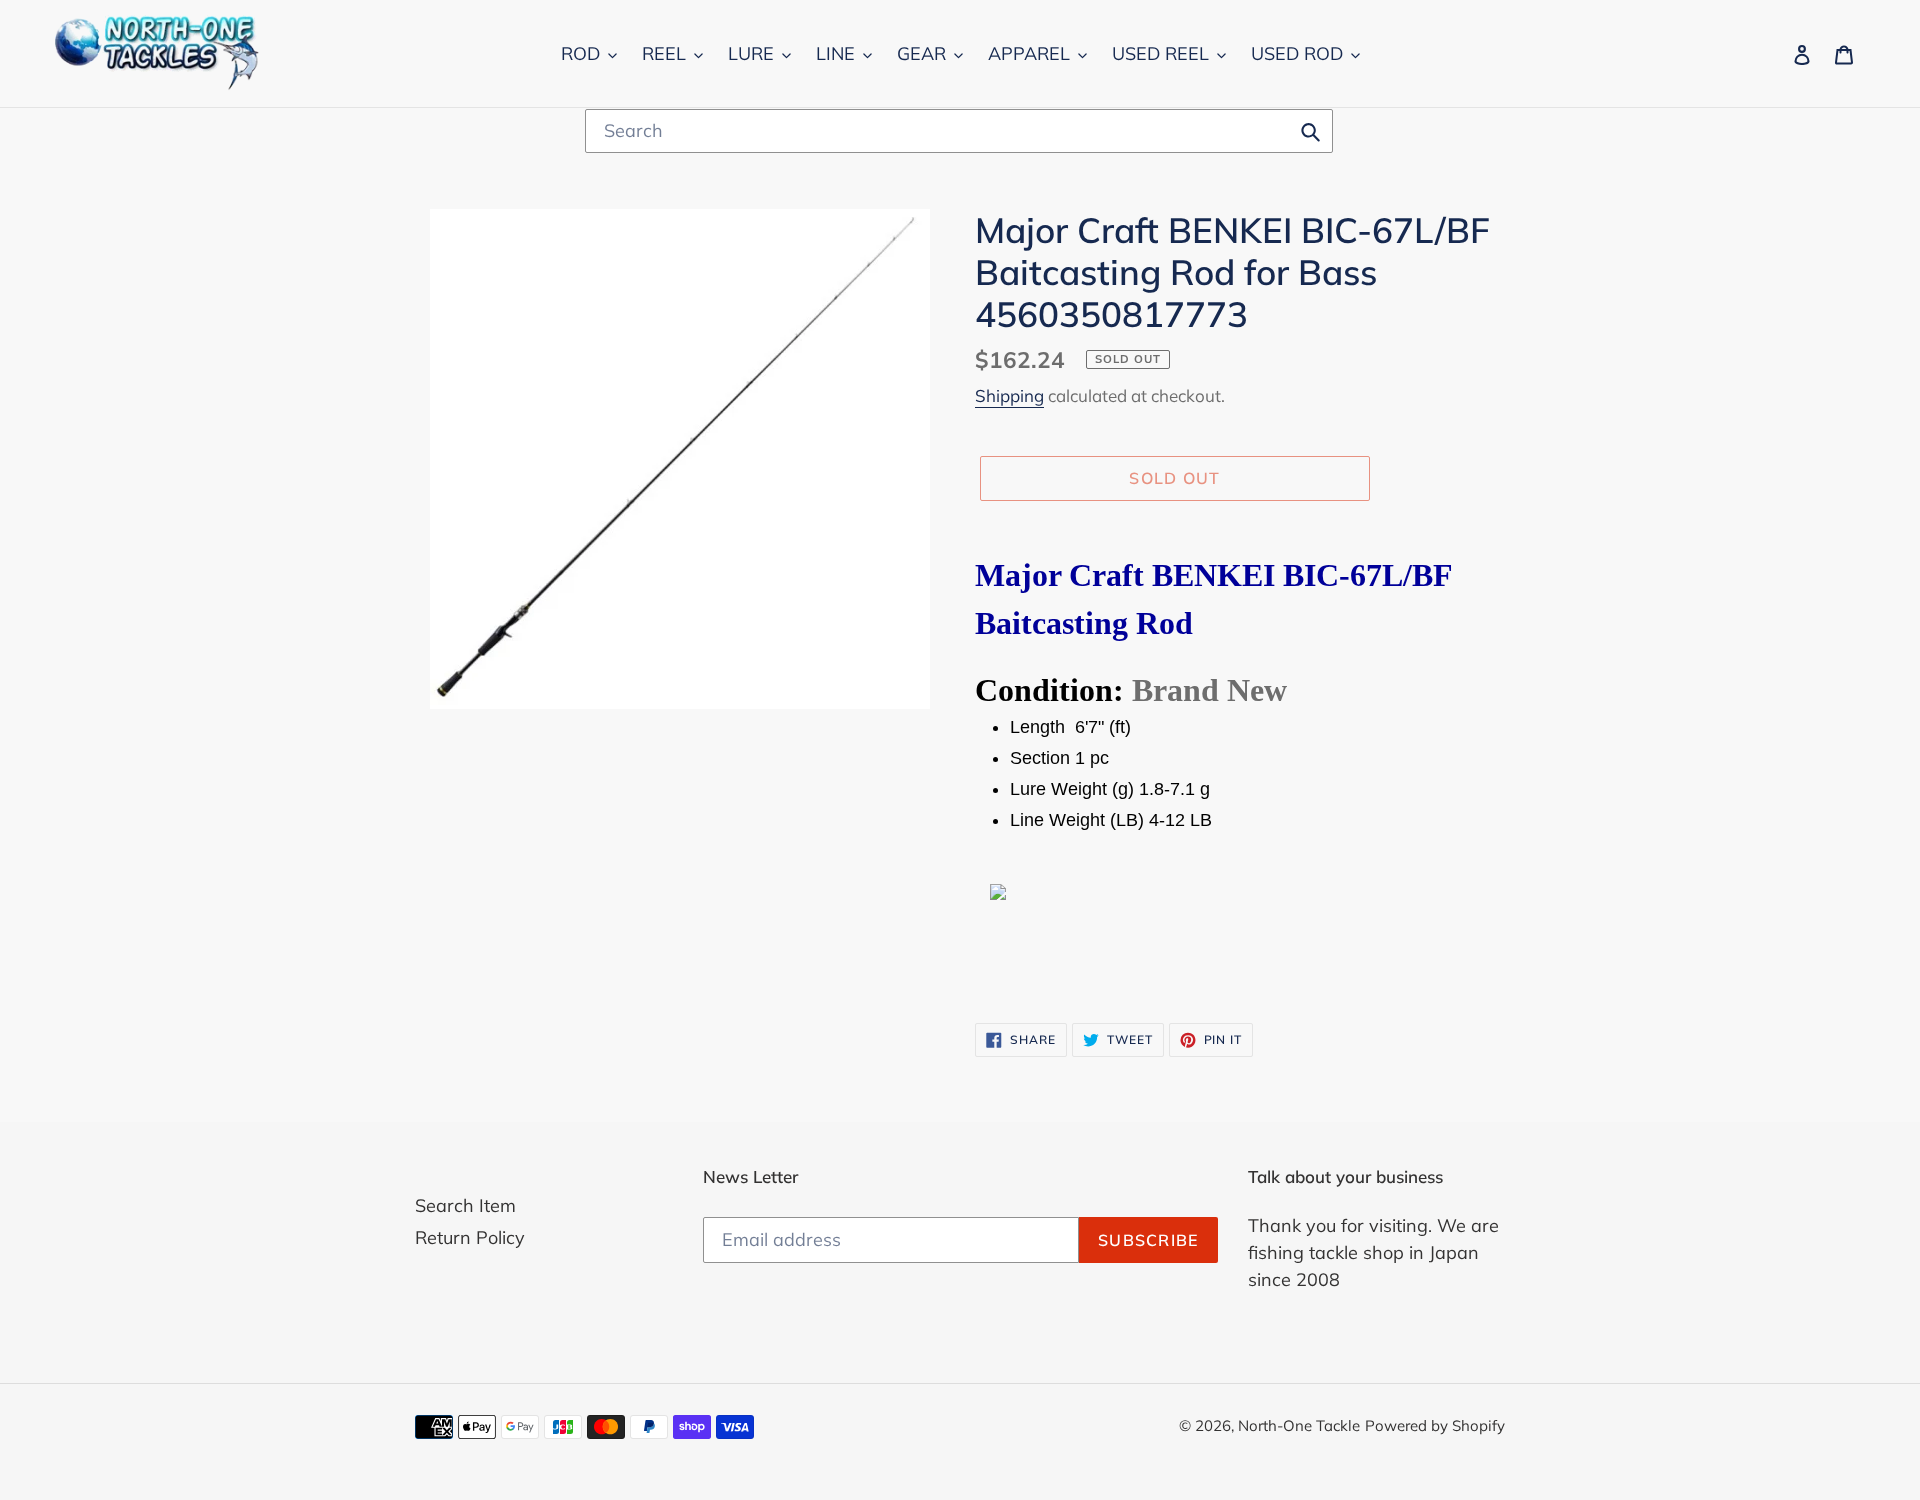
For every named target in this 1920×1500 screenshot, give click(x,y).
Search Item (465, 1205)
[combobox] (959, 131)
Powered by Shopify (1435, 1425)
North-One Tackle (1299, 1425)
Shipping (1009, 395)
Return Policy (470, 1237)
